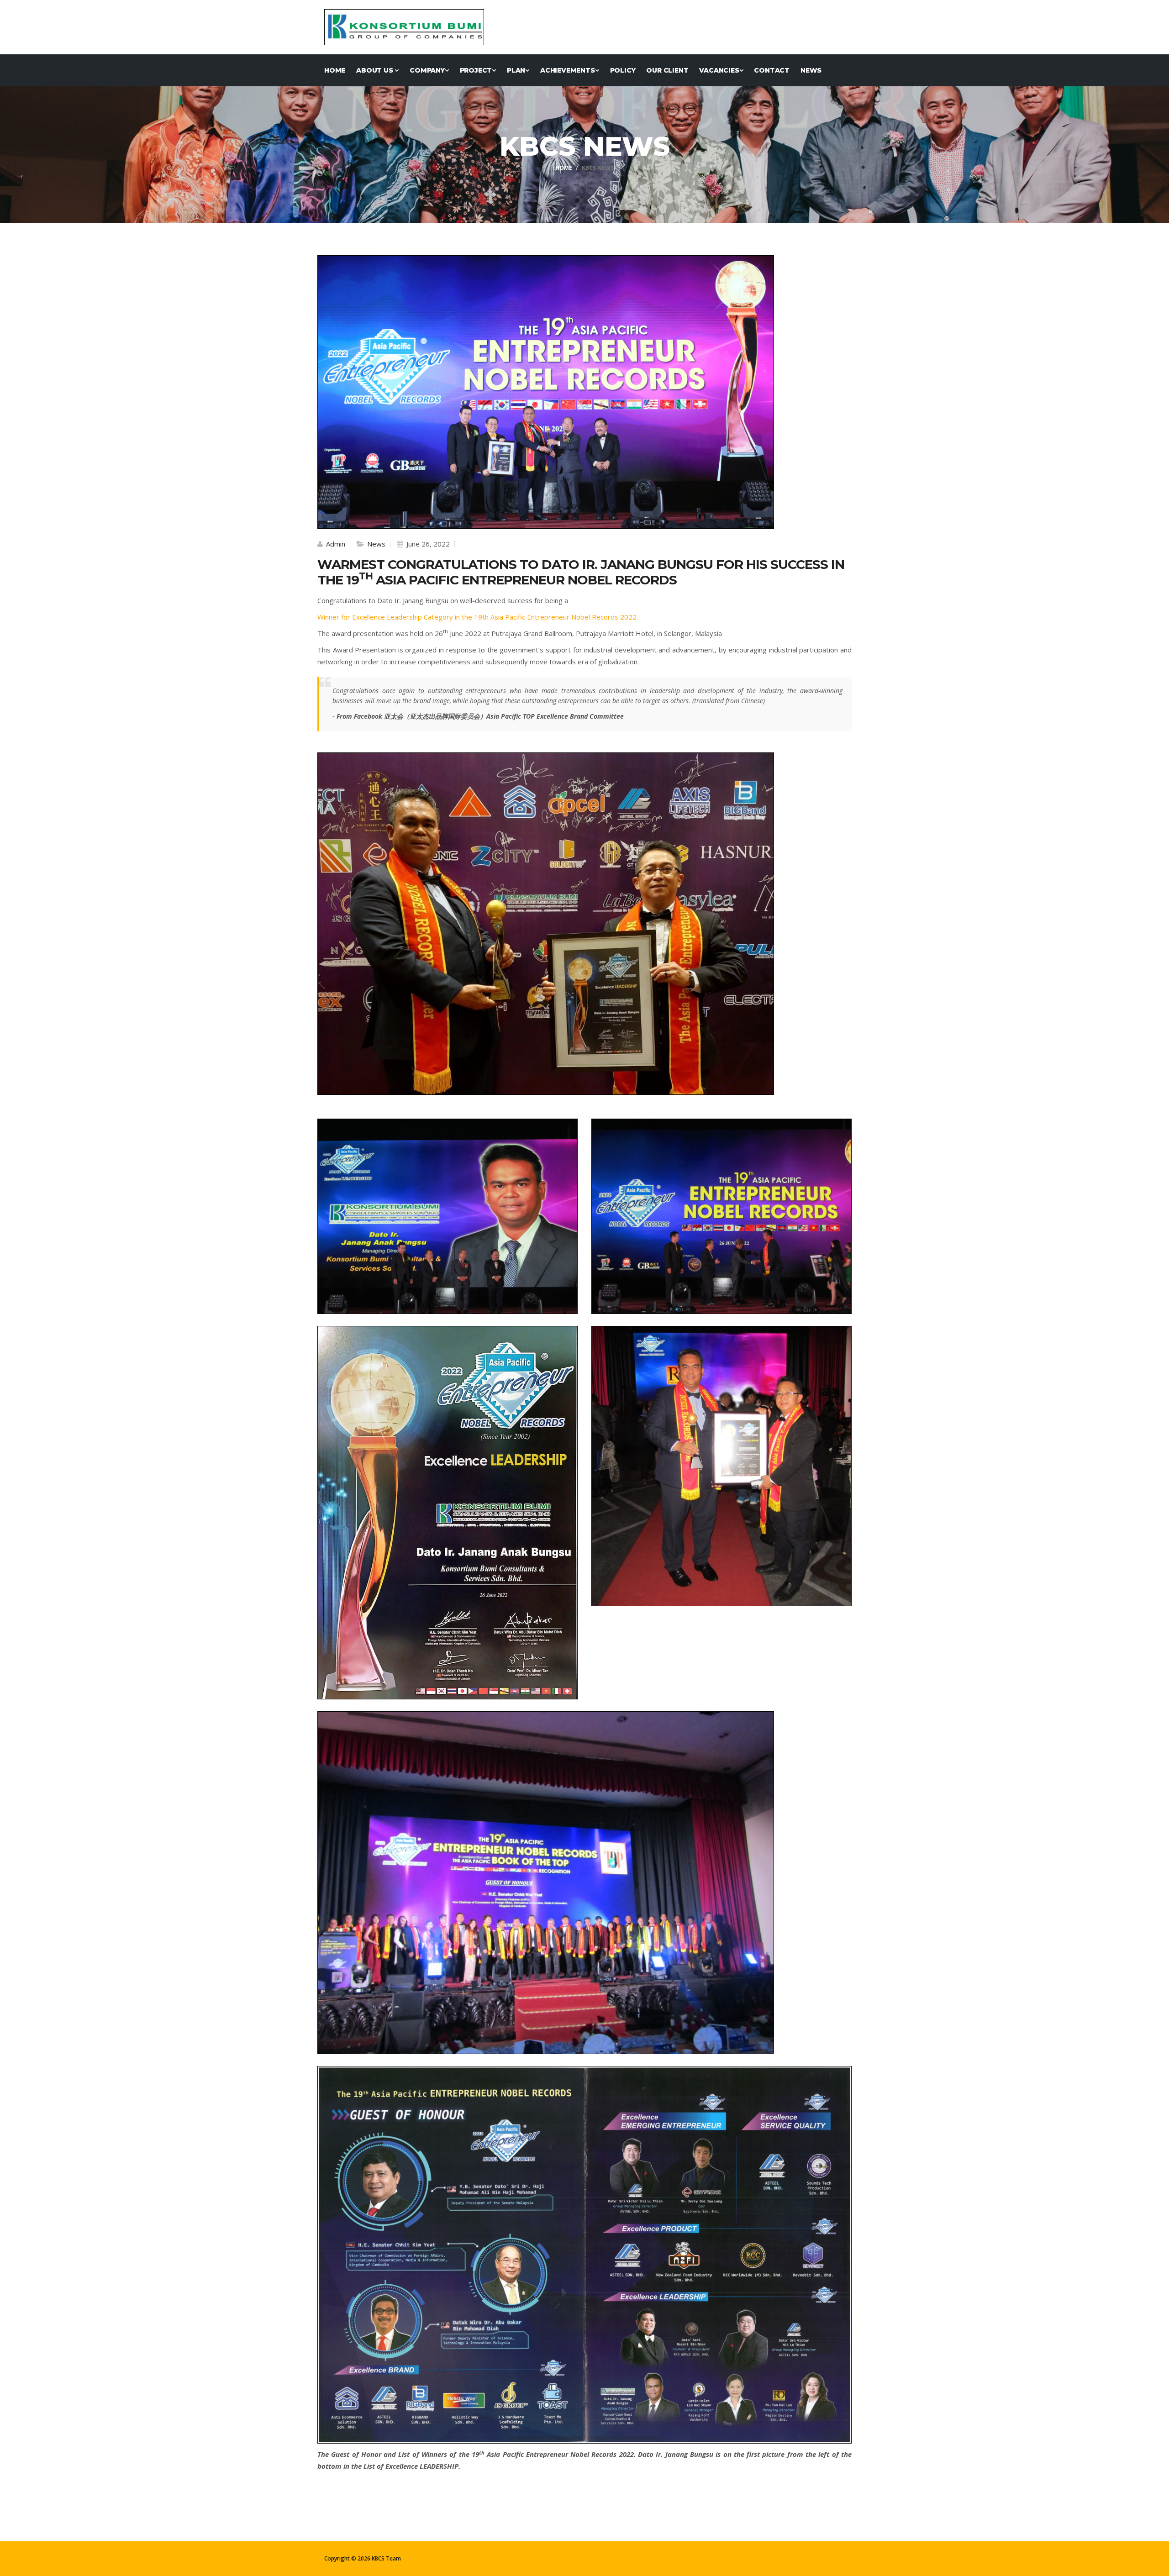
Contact (772, 70)
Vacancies (719, 70)
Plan (516, 70)
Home (335, 70)
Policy (623, 70)
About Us (375, 70)
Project (476, 70)
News (811, 70)
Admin (335, 544)
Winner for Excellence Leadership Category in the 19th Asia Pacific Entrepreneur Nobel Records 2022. (478, 617)
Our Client (667, 70)
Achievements (568, 70)
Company (427, 70)
